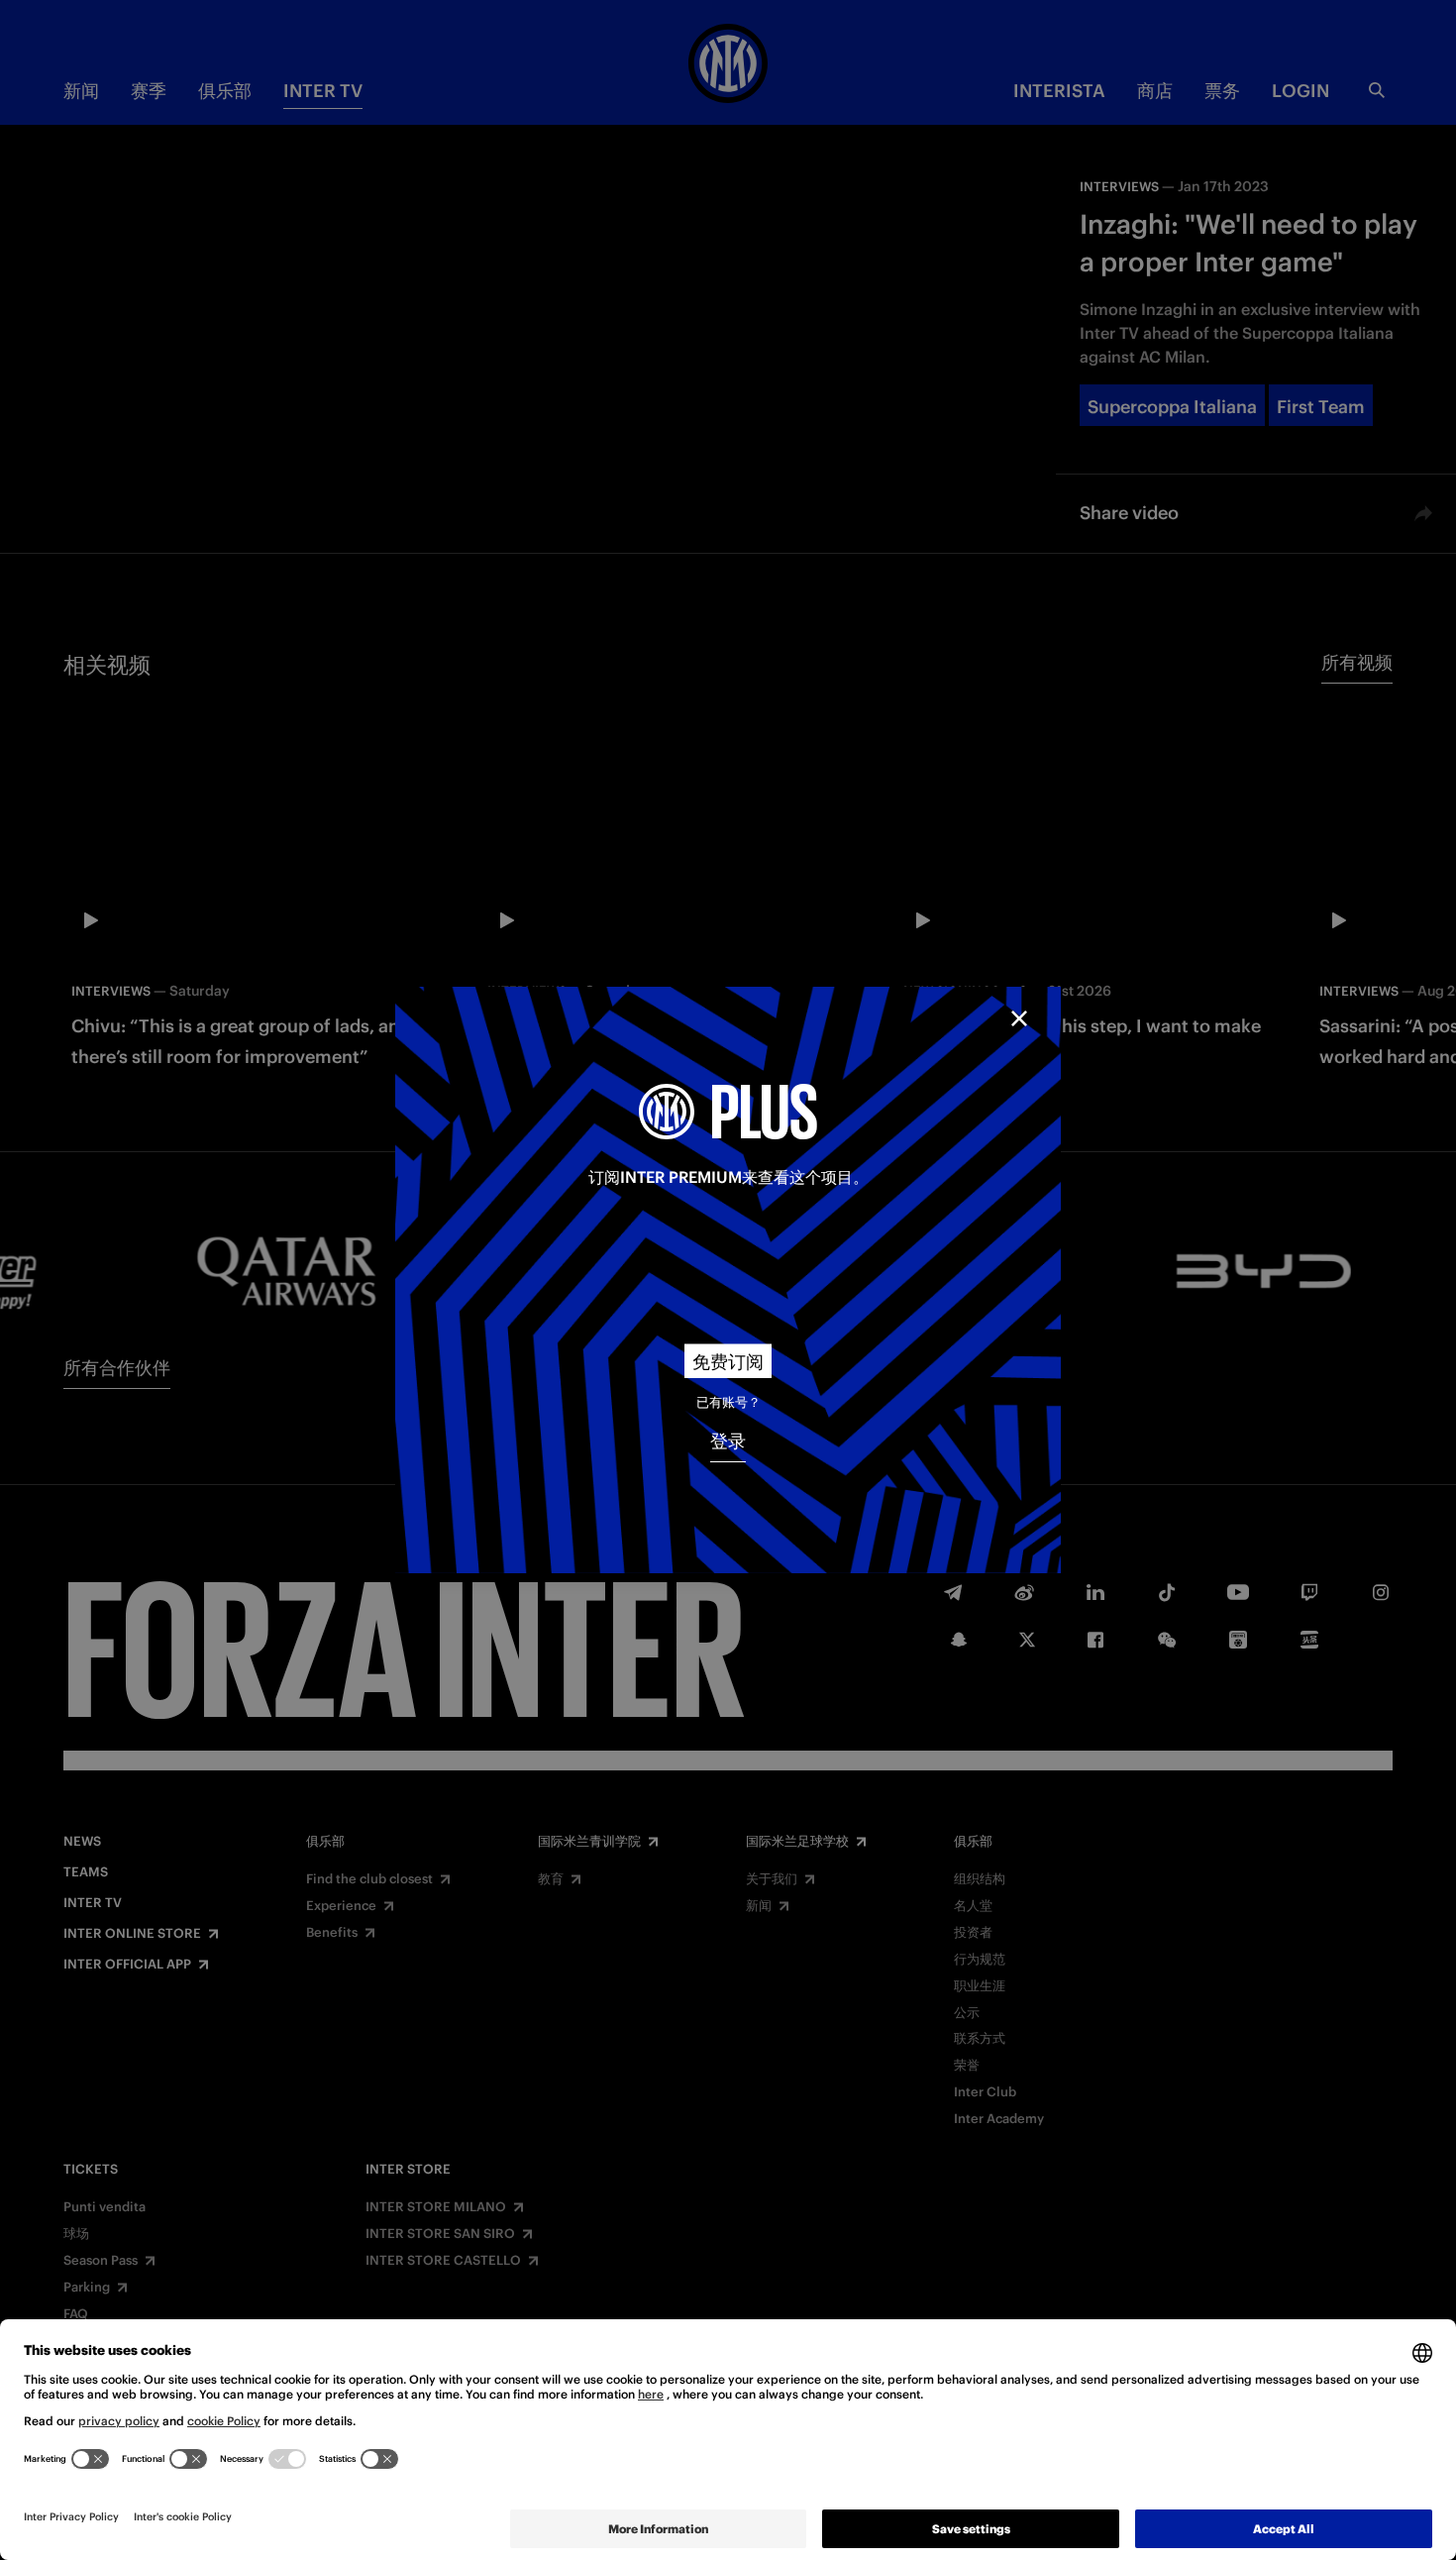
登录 (728, 1441)
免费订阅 (728, 1362)
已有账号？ (728, 1402)
